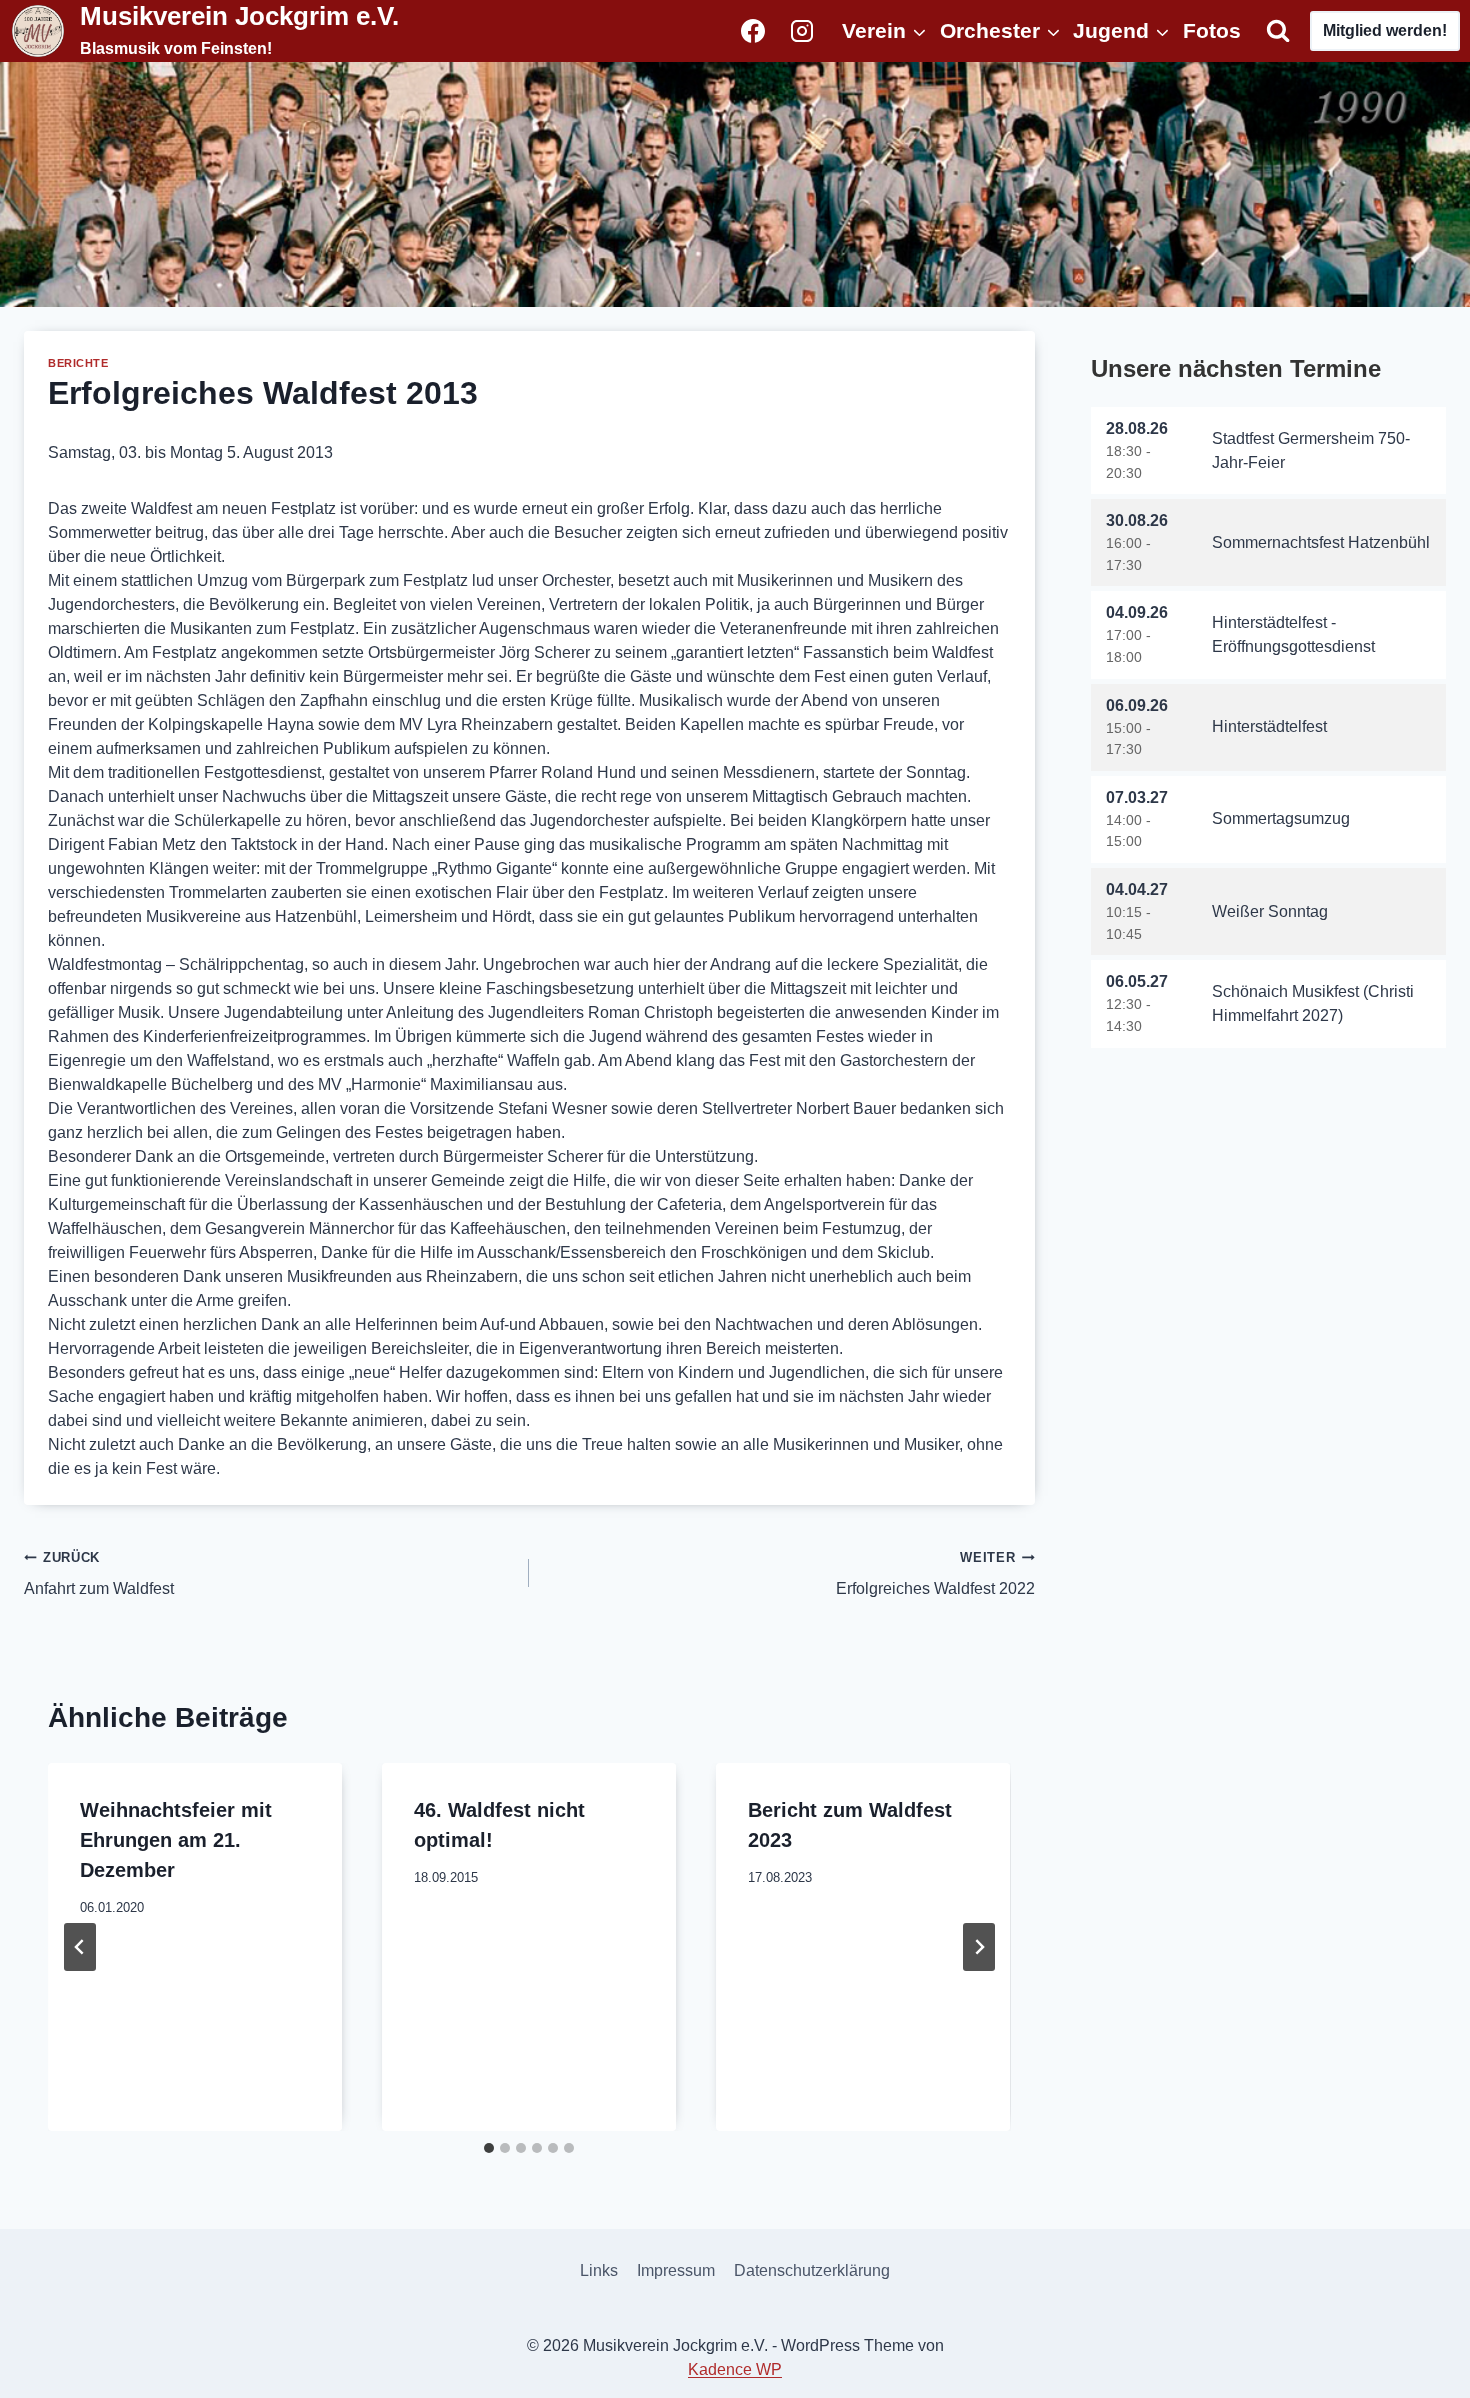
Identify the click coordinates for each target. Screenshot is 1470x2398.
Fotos (1212, 30)
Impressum (676, 2270)
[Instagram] (802, 31)
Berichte (78, 363)
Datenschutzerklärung (812, 2270)
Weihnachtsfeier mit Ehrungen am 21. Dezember (176, 1840)
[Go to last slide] (80, 1947)
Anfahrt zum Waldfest (99, 1573)
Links (599, 2270)
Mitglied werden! (1385, 30)
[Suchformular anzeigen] (1278, 31)
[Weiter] (979, 1947)
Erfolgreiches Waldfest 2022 (935, 1573)
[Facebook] (753, 31)
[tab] (489, 2148)
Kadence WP (735, 2369)
